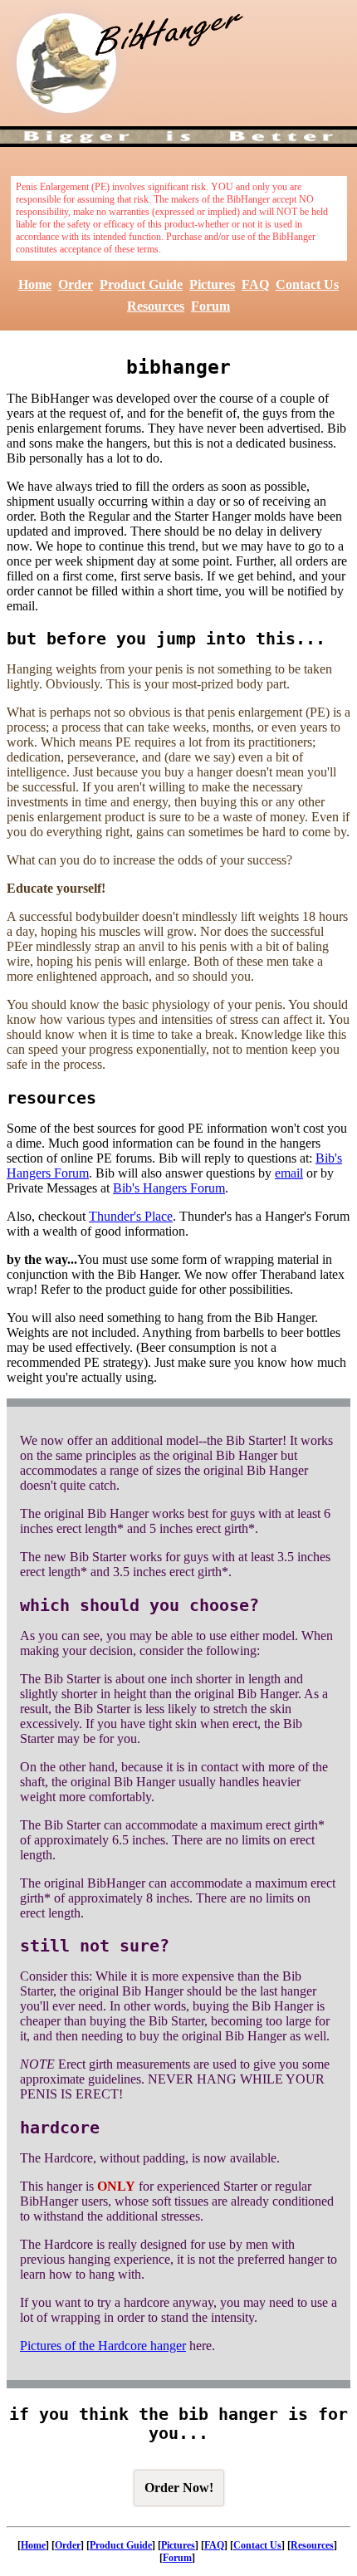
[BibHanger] (66, 63)
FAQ (255, 284)
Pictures (212, 284)
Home (35, 284)
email (289, 1173)
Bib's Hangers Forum (169, 1188)
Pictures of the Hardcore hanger (103, 2346)
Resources (156, 306)
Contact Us (307, 284)
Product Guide (141, 284)
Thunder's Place (131, 1216)
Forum (210, 306)
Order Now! (179, 2488)
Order (76, 284)
